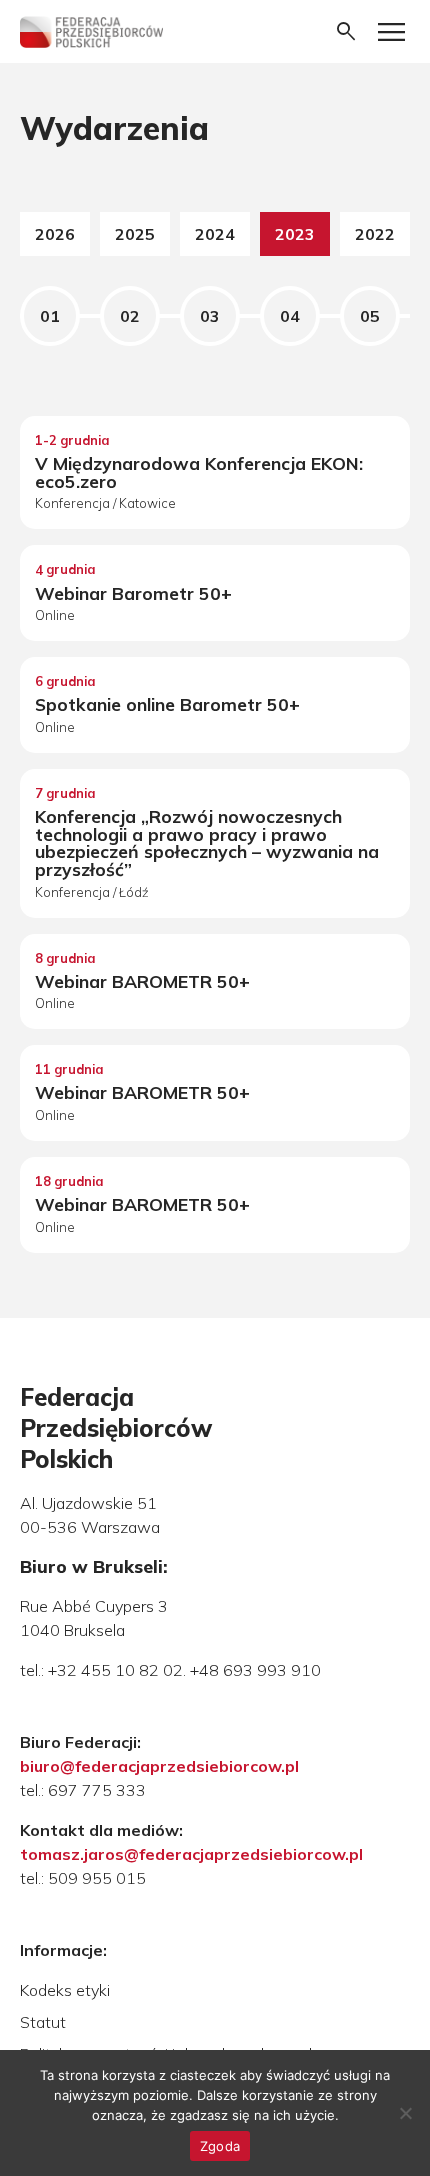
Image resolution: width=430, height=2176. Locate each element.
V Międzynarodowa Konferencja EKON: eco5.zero (199, 472)
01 (50, 316)
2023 (295, 234)
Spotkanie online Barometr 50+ (167, 704)
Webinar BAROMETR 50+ (142, 981)
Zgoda (220, 2146)
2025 (135, 234)
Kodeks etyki (65, 1990)
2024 (215, 234)
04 (290, 316)
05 (370, 316)
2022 (375, 234)
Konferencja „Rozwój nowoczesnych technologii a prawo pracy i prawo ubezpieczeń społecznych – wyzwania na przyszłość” (207, 842)
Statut (43, 2022)
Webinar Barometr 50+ (133, 593)
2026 (55, 234)
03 (210, 316)
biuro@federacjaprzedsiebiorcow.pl (159, 1766)
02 (130, 316)
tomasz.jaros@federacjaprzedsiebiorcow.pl (191, 1854)
